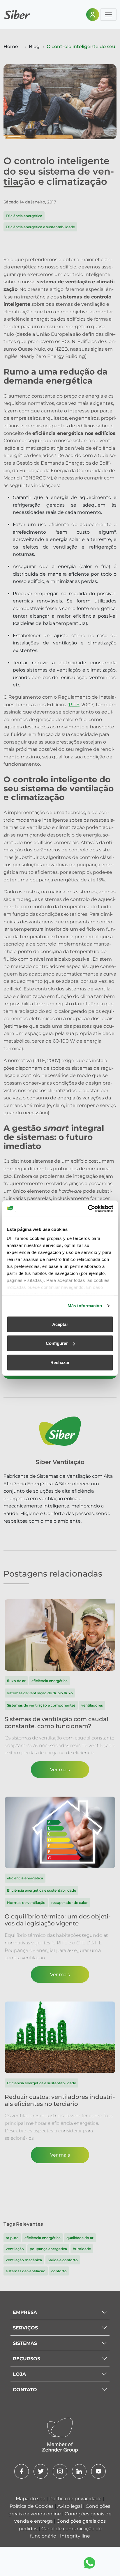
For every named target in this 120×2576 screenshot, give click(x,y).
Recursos (27, 2359)
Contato (25, 2390)
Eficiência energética (24, 216)
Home (11, 46)
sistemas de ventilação (26, 2271)
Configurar (57, 1343)
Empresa (25, 2312)
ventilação (15, 2249)
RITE (74, 705)
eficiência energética (43, 2238)
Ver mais (60, 1770)
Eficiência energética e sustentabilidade (40, 227)
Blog (34, 46)
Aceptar (60, 1324)
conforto (59, 2271)
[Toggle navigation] (108, 15)
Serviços (25, 2328)
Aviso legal (70, 2506)
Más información (85, 1306)
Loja (19, 2374)
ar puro (12, 2238)
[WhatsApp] (89, 2563)
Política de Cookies (32, 2506)
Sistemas (25, 2343)
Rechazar (60, 1362)
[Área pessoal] (93, 15)
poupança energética (48, 2249)
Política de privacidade (76, 2499)
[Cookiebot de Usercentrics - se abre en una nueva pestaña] (88, 1209)
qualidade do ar (80, 2238)
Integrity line (75, 2536)
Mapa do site (31, 2499)
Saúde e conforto (63, 2260)
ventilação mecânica (24, 2260)
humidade (82, 2249)
